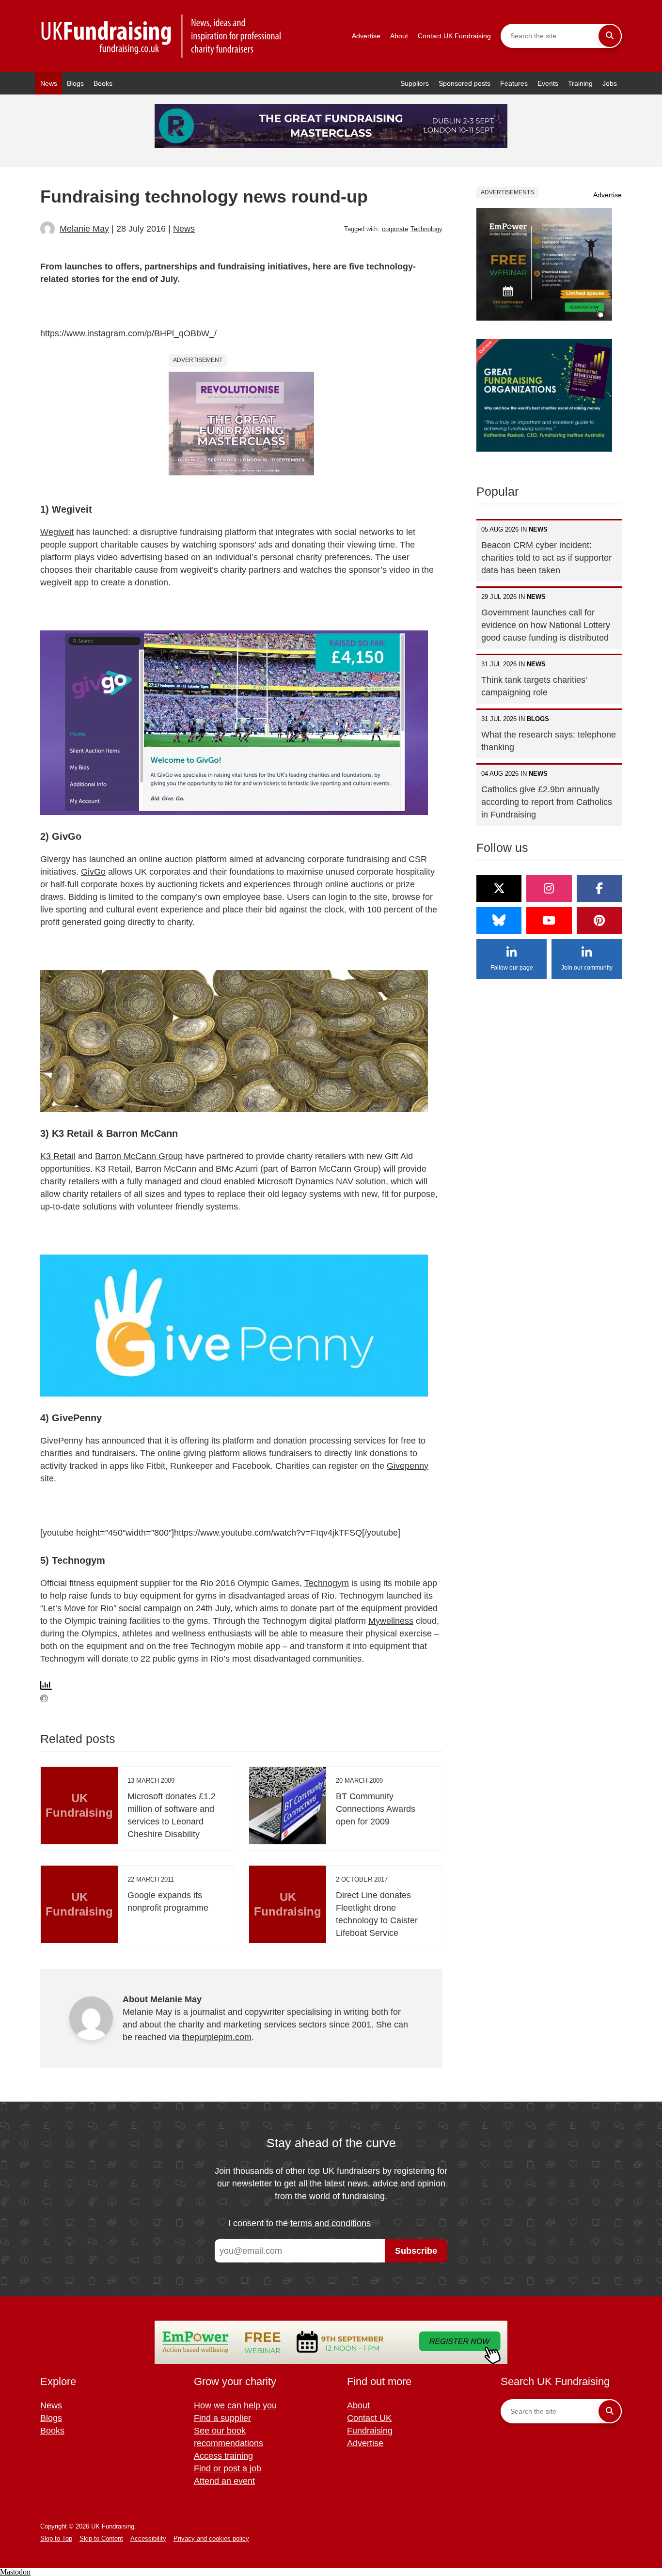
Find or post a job (228, 2468)
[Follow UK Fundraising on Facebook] (599, 889)
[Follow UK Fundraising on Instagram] (549, 889)
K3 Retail (58, 1156)
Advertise (366, 36)
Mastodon (15, 2572)
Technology (426, 229)
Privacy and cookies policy (211, 2538)
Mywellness (391, 1621)
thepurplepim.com (217, 2037)
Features (514, 83)
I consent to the (299, 2223)
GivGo (93, 872)
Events (548, 83)
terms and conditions (331, 2223)
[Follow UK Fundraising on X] (499, 889)
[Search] (610, 36)
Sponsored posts (465, 83)
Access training (223, 2456)
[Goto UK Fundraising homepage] (161, 36)
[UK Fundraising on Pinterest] (599, 921)
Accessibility (148, 2538)
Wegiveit (57, 532)
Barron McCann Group (139, 1156)
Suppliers (415, 83)
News (49, 83)
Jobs (610, 83)
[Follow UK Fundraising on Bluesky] (499, 921)
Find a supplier (222, 2418)
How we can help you (235, 2405)
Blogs (75, 83)
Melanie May (84, 229)
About (399, 36)
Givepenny (408, 1466)
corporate (395, 229)
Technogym (327, 1583)
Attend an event (224, 2481)
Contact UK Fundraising (454, 36)
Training (580, 83)
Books (103, 83)
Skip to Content (101, 2538)
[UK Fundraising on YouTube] (549, 921)
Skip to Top (56, 2538)
